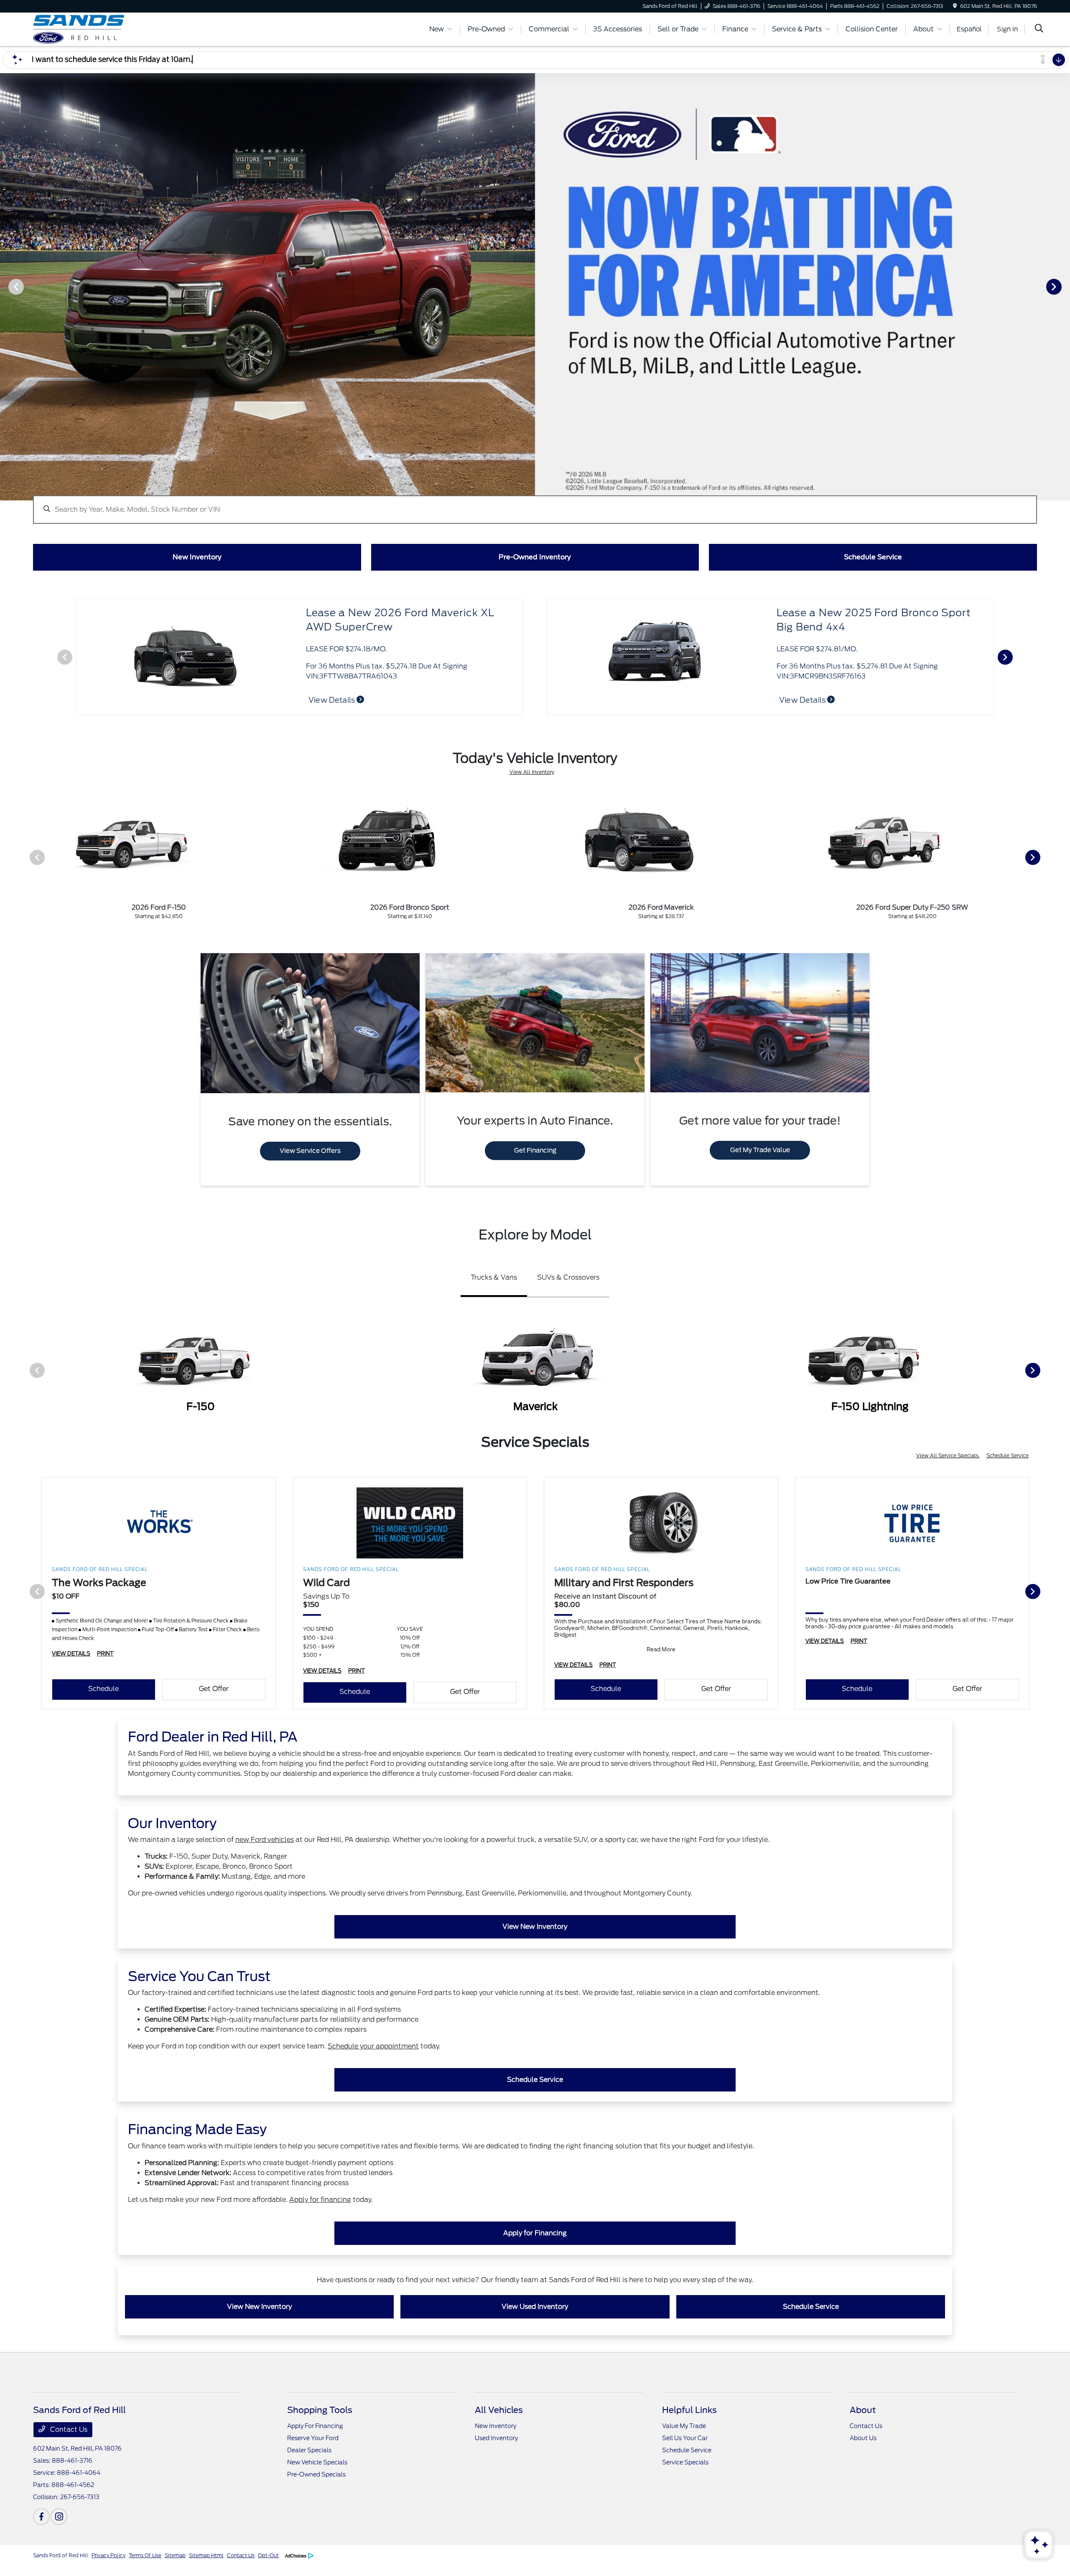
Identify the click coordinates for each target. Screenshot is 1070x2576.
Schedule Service (1008, 1455)
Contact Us (68, 2429)
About (863, 2410)
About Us (863, 2438)
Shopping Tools (320, 2410)
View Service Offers (310, 1151)
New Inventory (496, 2426)
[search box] (535, 505)
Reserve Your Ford (313, 2438)
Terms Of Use (145, 2555)
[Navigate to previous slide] (6, 286)
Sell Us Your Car (685, 2438)
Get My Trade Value (760, 1150)
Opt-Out (268, 2555)
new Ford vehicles (265, 1840)
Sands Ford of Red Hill (61, 2555)
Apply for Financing (535, 2233)
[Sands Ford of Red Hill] (105, 29)
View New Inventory (535, 1927)
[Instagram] (59, 2517)
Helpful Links (689, 2410)
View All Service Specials (948, 1455)
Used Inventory (496, 2438)
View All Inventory (532, 772)
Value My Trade (684, 2426)
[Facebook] (41, 2517)
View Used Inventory (535, 2307)
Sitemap (175, 2555)
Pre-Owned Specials (316, 2474)
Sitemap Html (206, 2555)
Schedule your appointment (373, 2046)
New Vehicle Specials (317, 2462)
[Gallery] (535, 286)
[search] (1039, 29)
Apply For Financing (315, 2426)
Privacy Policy (108, 2555)
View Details (332, 700)
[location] (955, 6)
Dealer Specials (309, 2450)
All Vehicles (499, 2410)
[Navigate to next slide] (1064, 286)
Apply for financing (320, 2200)
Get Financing (535, 1150)
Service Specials (685, 2462)
